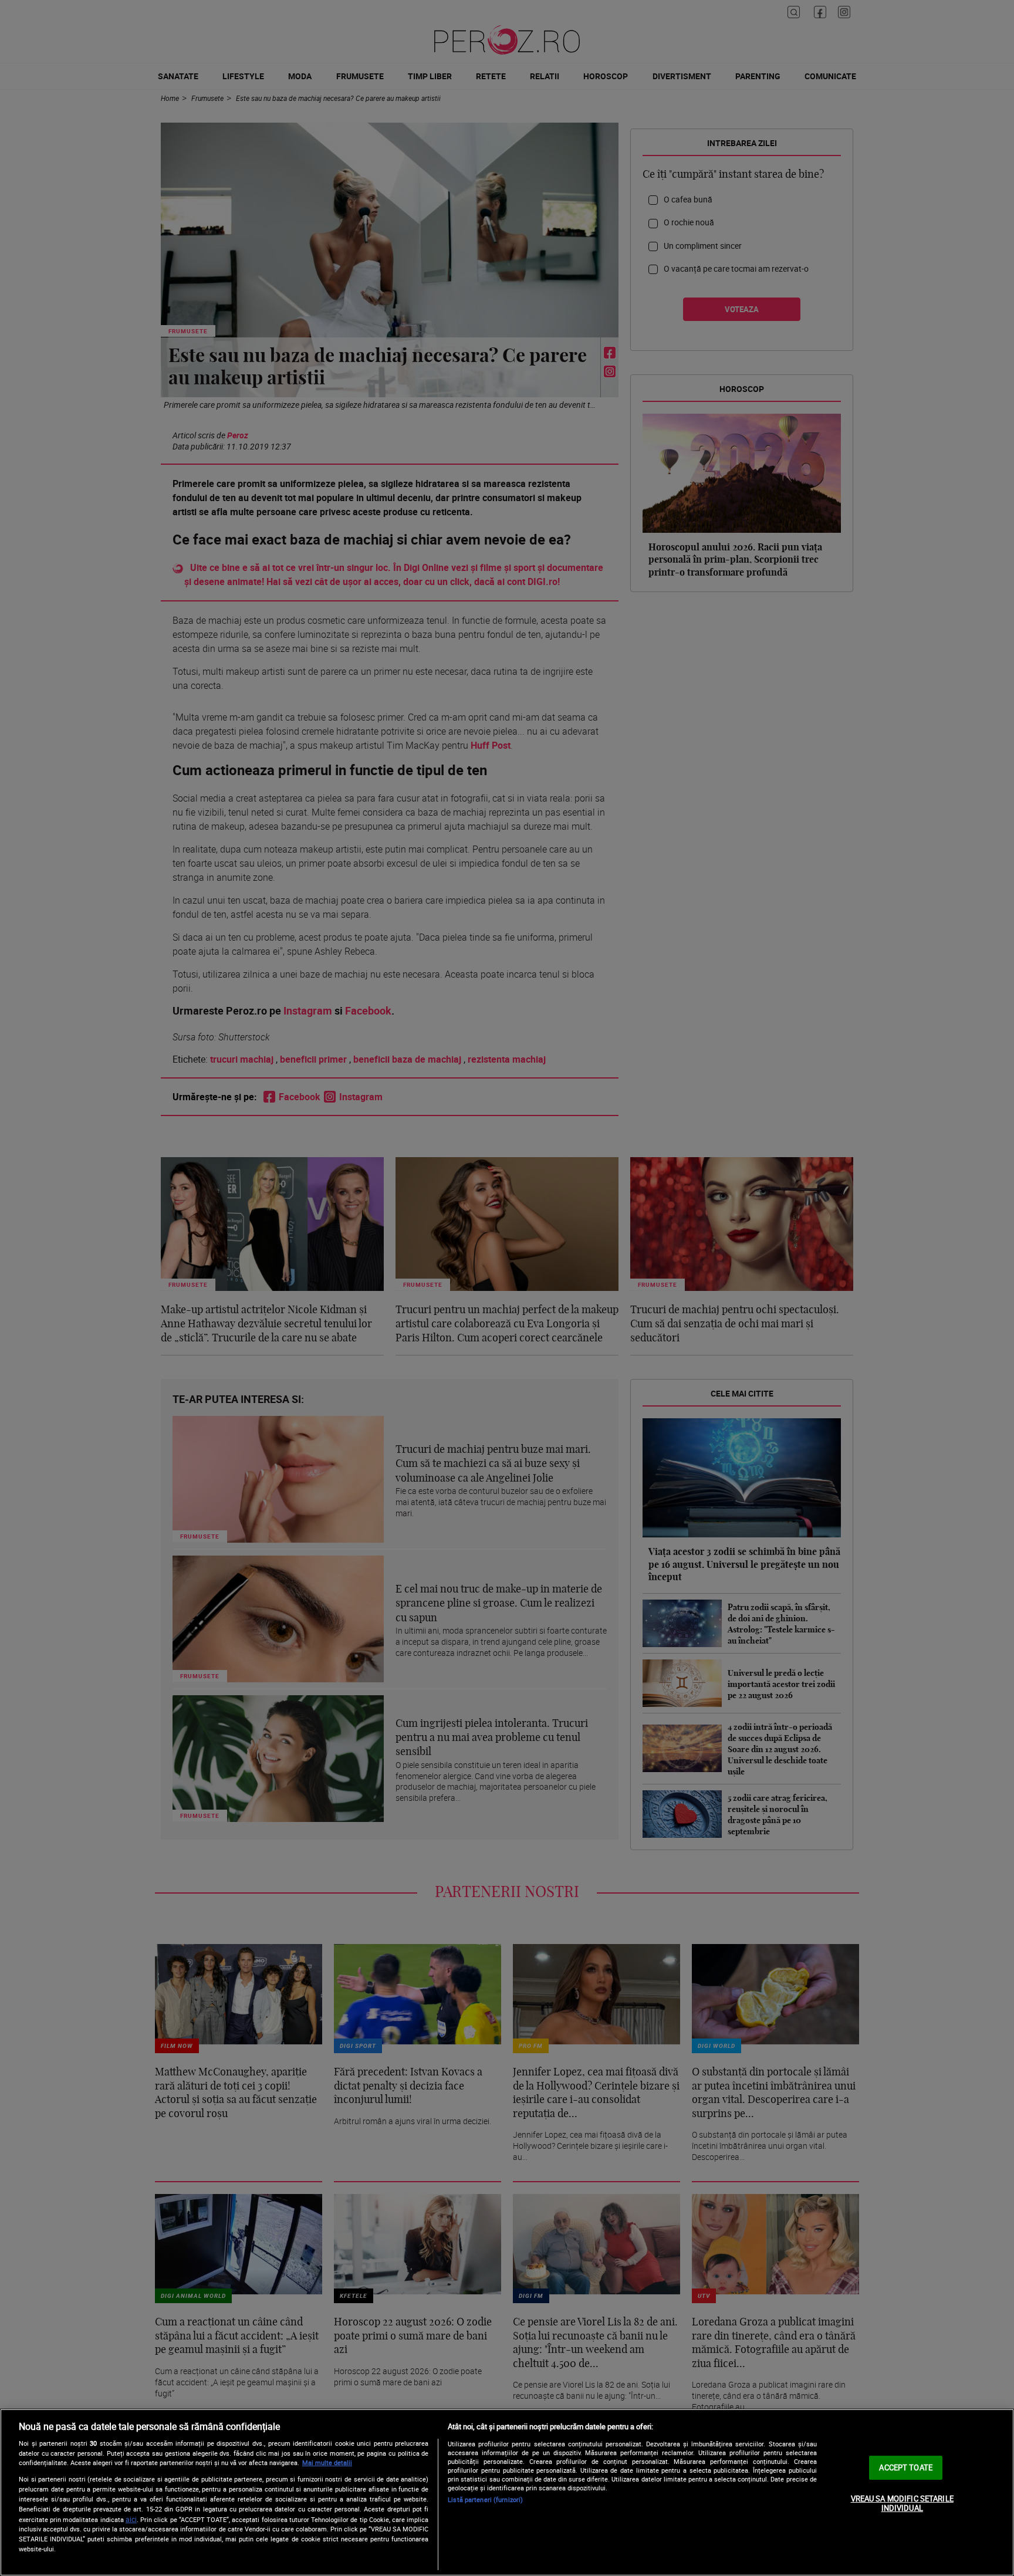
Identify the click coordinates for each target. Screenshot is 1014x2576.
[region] (507, 2492)
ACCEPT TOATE (906, 2467)
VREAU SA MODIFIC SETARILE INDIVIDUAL (902, 2503)
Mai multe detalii (327, 2462)
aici (131, 2519)
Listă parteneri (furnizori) (485, 2499)
